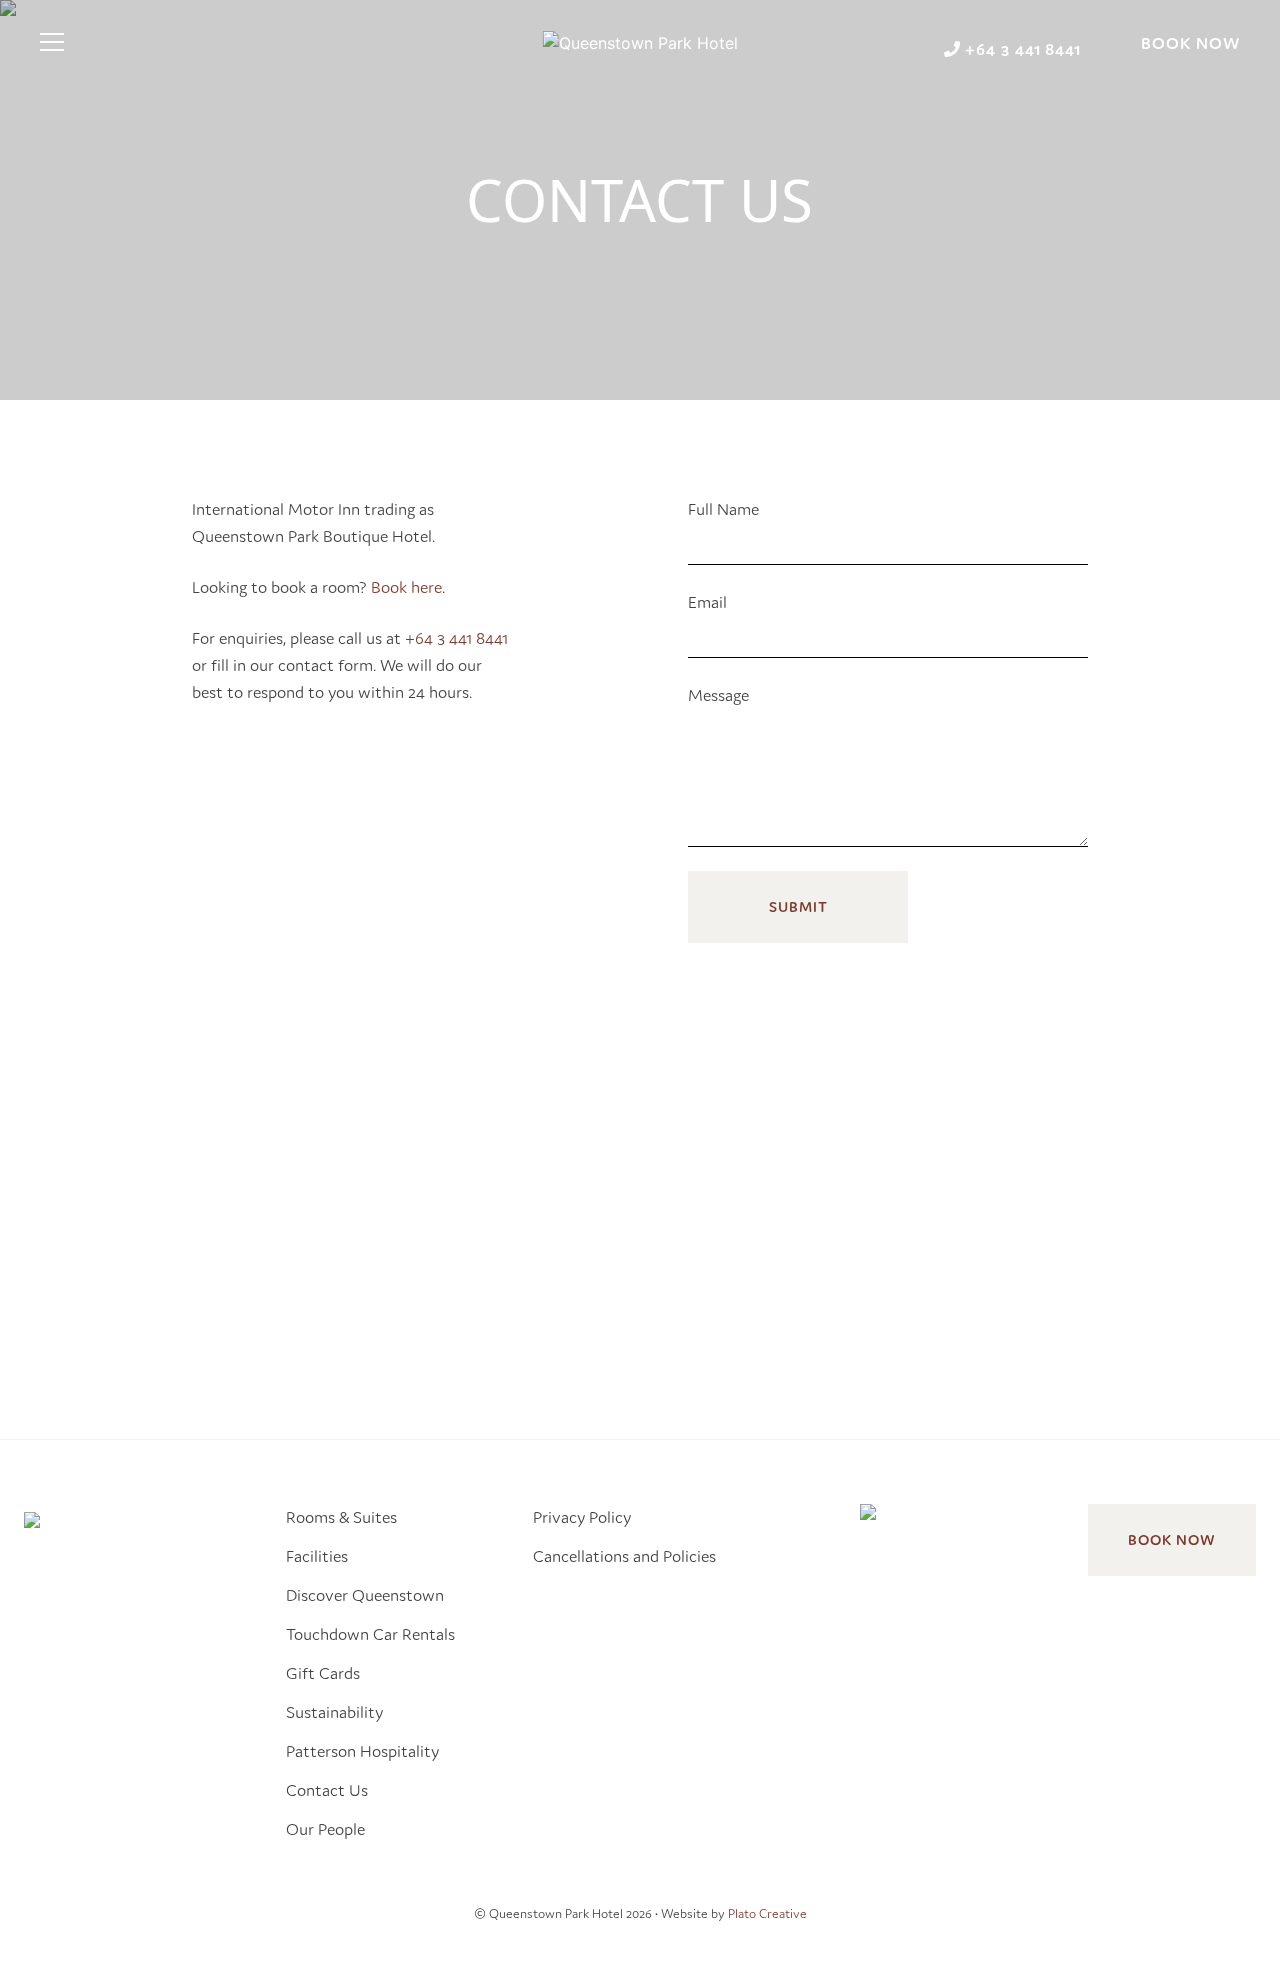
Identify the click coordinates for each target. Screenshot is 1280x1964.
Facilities (317, 1556)
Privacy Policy (582, 1517)
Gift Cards (323, 1673)
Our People (325, 1829)
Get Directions (823, 1320)
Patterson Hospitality (362, 1751)
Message (718, 695)
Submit (798, 906)
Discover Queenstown (365, 1595)
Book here (406, 587)
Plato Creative (767, 1913)
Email (707, 602)
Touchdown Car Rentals (370, 1634)
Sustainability (334, 1712)
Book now (1172, 1539)
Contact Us (327, 1790)
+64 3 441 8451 (839, 1243)
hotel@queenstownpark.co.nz (865, 1270)
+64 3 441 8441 (456, 638)
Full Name (723, 509)
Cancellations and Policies (624, 1556)
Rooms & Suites (341, 1517)
